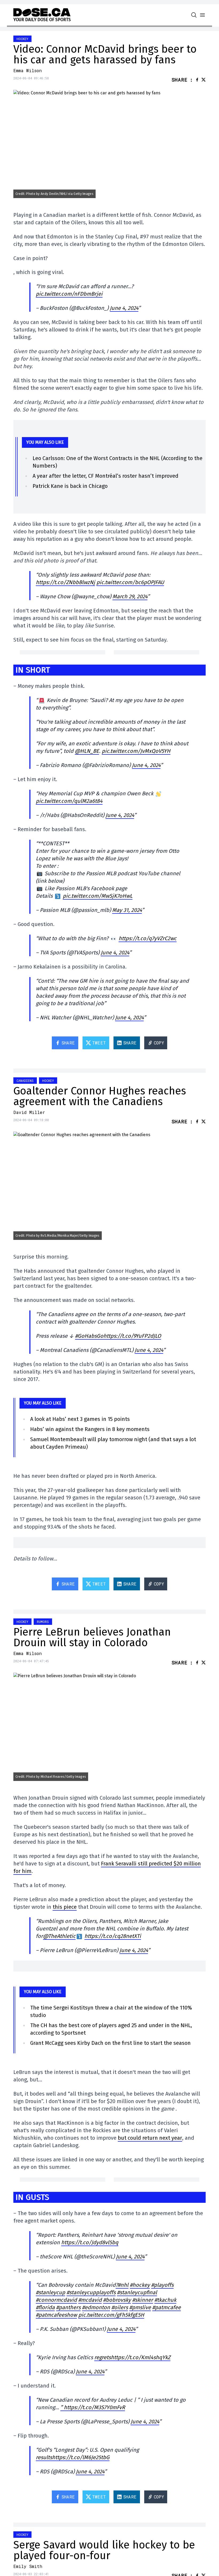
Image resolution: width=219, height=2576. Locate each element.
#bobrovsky (117, 2300)
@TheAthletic (59, 1936)
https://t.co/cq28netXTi (113, 1936)
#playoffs (162, 2285)
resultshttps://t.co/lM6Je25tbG (73, 2457)
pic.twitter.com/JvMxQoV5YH (136, 751)
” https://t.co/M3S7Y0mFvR (93, 2407)
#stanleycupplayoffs (91, 2292)
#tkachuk (165, 2300)
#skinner (143, 2300)
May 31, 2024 (127, 910)
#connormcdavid (56, 2300)
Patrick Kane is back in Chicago (70, 486)
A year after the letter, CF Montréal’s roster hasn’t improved (105, 476)
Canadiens (25, 1081)
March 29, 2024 (130, 596)
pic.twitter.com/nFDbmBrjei (69, 294)
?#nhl (122, 2285)
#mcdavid (90, 2300)
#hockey (140, 2285)
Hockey (22, 39)
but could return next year (150, 2138)
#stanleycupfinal (137, 2292)
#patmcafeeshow (56, 2315)
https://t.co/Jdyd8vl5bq (90, 2242)
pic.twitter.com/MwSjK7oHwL (98, 896)
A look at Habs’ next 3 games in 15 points (80, 1419)
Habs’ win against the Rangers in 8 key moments (90, 1429)
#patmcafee (167, 2307)
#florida (45, 2307)
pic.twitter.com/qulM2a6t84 (69, 801)
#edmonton (96, 2307)
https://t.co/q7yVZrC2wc (148, 938)
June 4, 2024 (124, 308)
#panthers (68, 2307)
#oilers (120, 2307)
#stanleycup (50, 2292)
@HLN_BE (87, 751)
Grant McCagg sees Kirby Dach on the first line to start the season (110, 2043)
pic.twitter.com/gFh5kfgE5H (111, 2315)
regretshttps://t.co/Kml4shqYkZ (132, 2357)
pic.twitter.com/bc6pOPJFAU (130, 582)
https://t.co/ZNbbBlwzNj (65, 582)
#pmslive (140, 2307)
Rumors (43, 1622)
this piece (65, 1907)
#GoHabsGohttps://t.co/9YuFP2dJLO (118, 1336)
